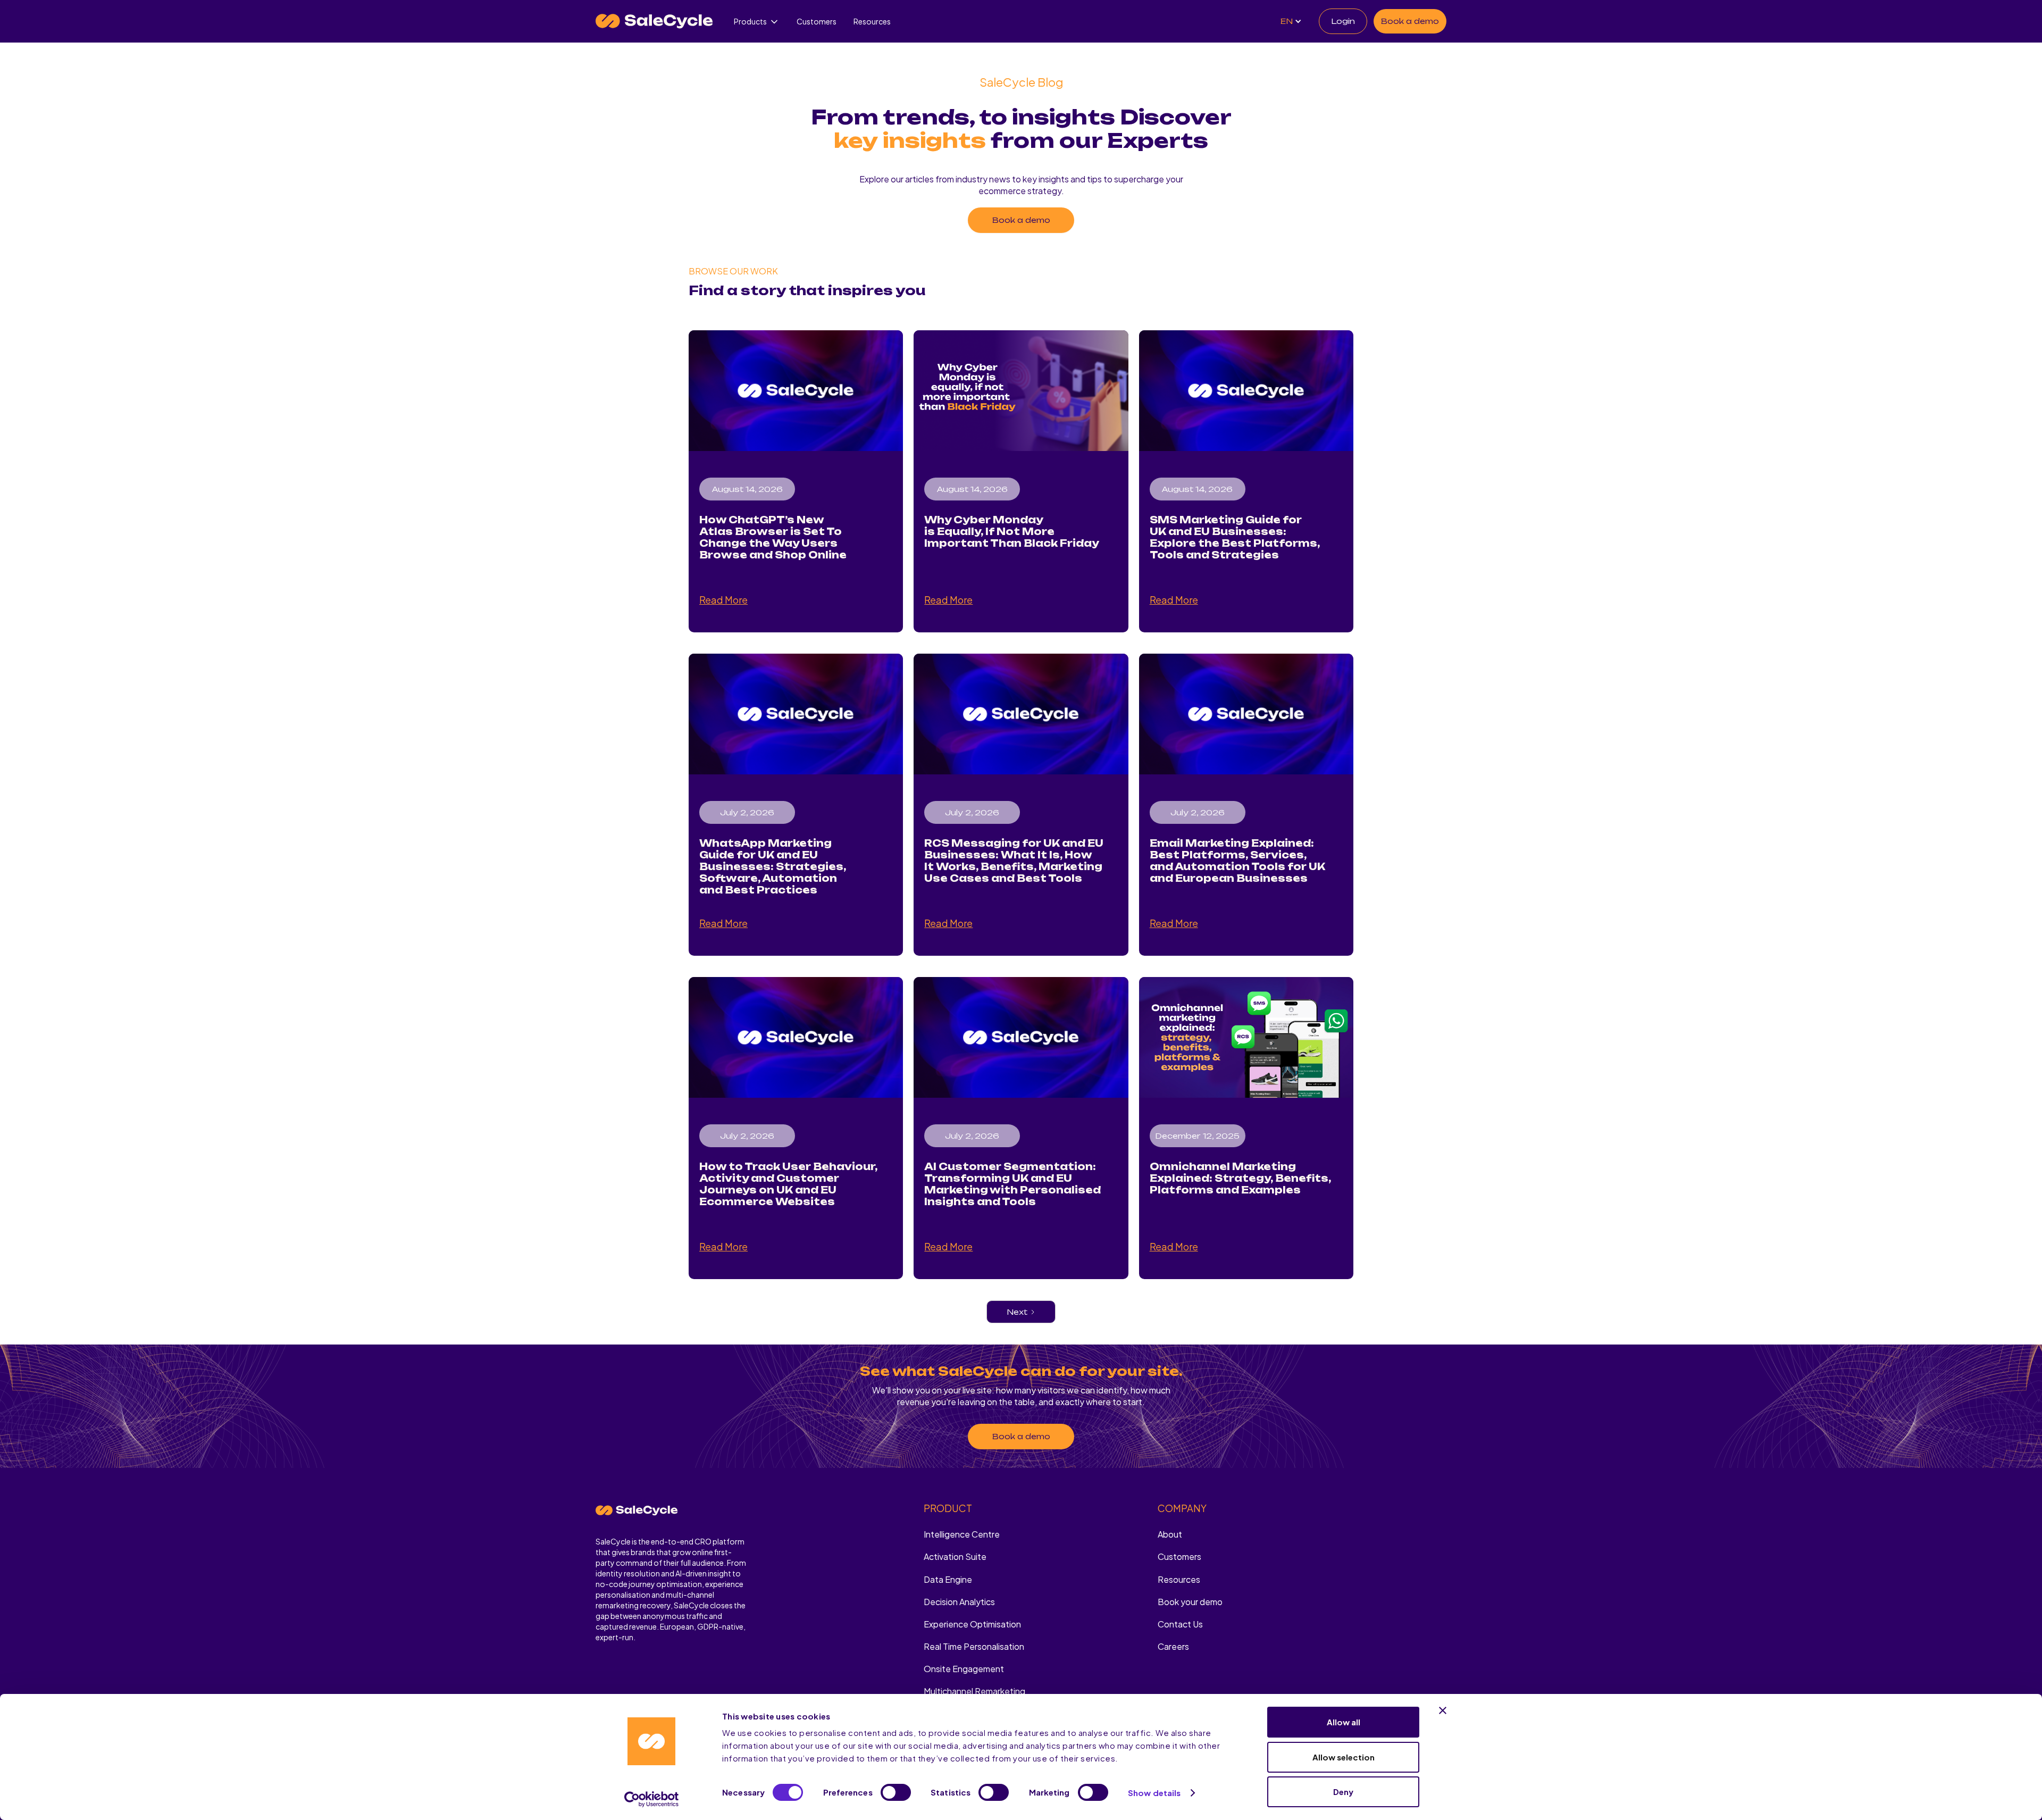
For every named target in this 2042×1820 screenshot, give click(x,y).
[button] (757, 22)
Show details (1154, 1793)
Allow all (1344, 1722)
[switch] (896, 1792)
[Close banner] (1443, 1710)
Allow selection (1344, 1757)
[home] (654, 21)
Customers (817, 21)
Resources (872, 21)
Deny (1343, 1792)
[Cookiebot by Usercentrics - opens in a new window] (652, 1799)
